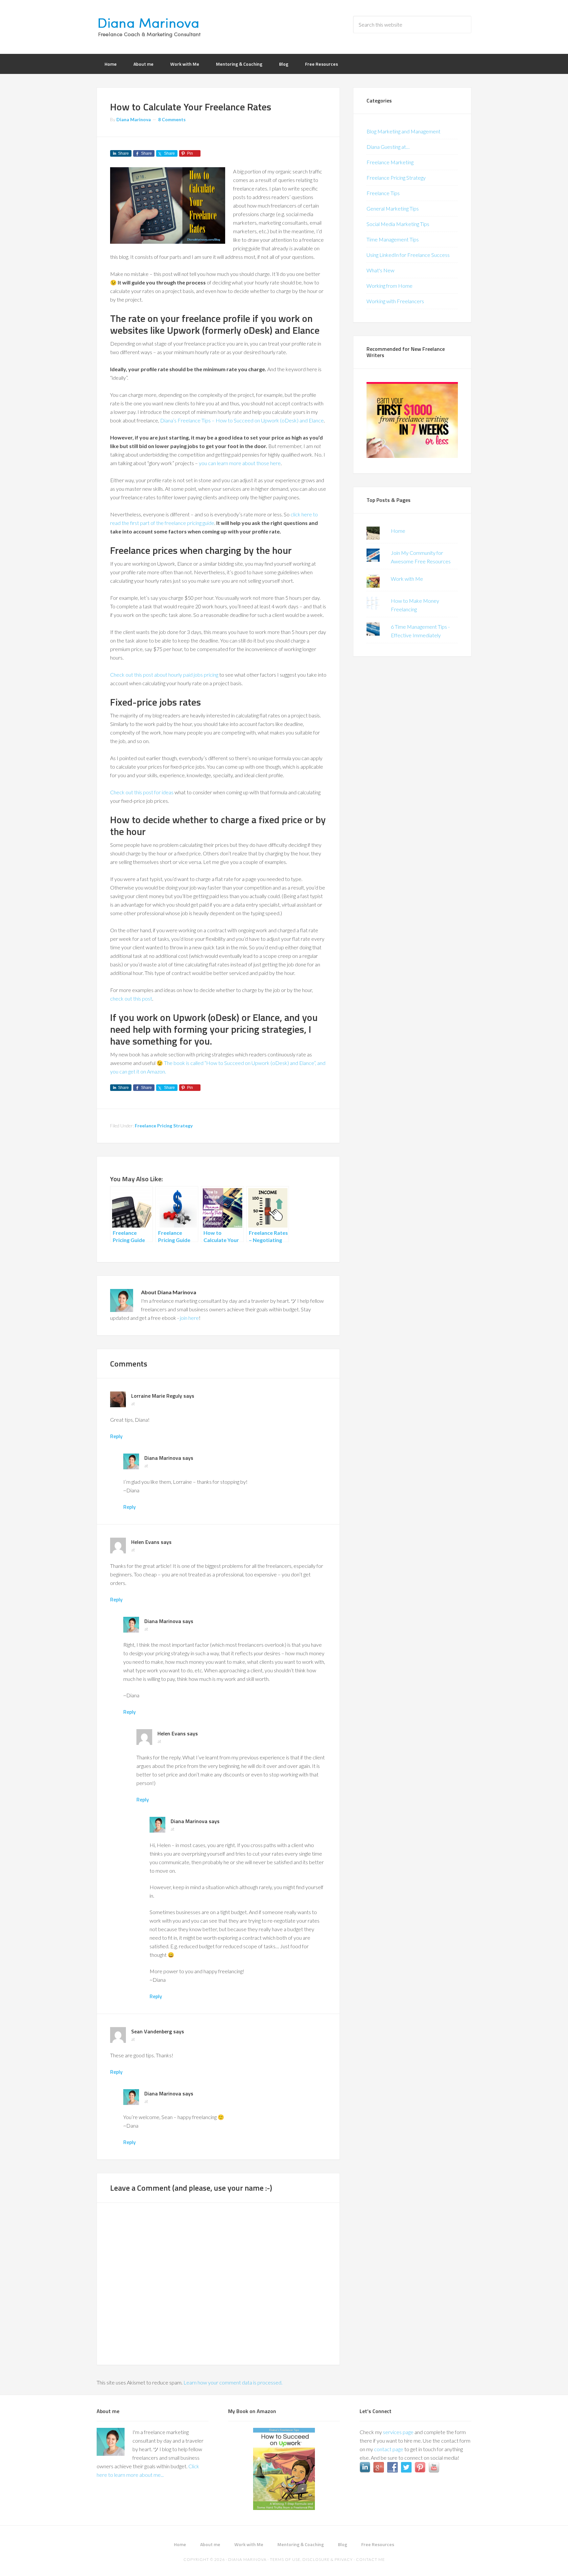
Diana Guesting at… (388, 147)
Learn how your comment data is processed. (233, 2382)
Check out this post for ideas (142, 792)
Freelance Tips (383, 193)
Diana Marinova (149, 26)
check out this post (131, 998)
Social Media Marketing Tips (398, 224)
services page (398, 2432)
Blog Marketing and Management (403, 131)
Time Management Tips (393, 239)
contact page (389, 2449)
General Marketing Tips (393, 208)
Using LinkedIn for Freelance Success (408, 255)
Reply (116, 1436)
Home (398, 531)
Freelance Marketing (390, 162)
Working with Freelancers (395, 301)
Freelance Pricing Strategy (164, 1126)
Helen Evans (145, 1542)
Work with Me (407, 579)
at (133, 1403)
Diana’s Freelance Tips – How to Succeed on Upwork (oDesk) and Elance (242, 420)
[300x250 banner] (412, 456)
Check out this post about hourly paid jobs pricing (164, 675)
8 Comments (172, 119)
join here (189, 1318)
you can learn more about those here (240, 463)
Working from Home (390, 286)
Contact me (370, 2559)
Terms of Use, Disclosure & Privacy (311, 2559)
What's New (380, 270)
